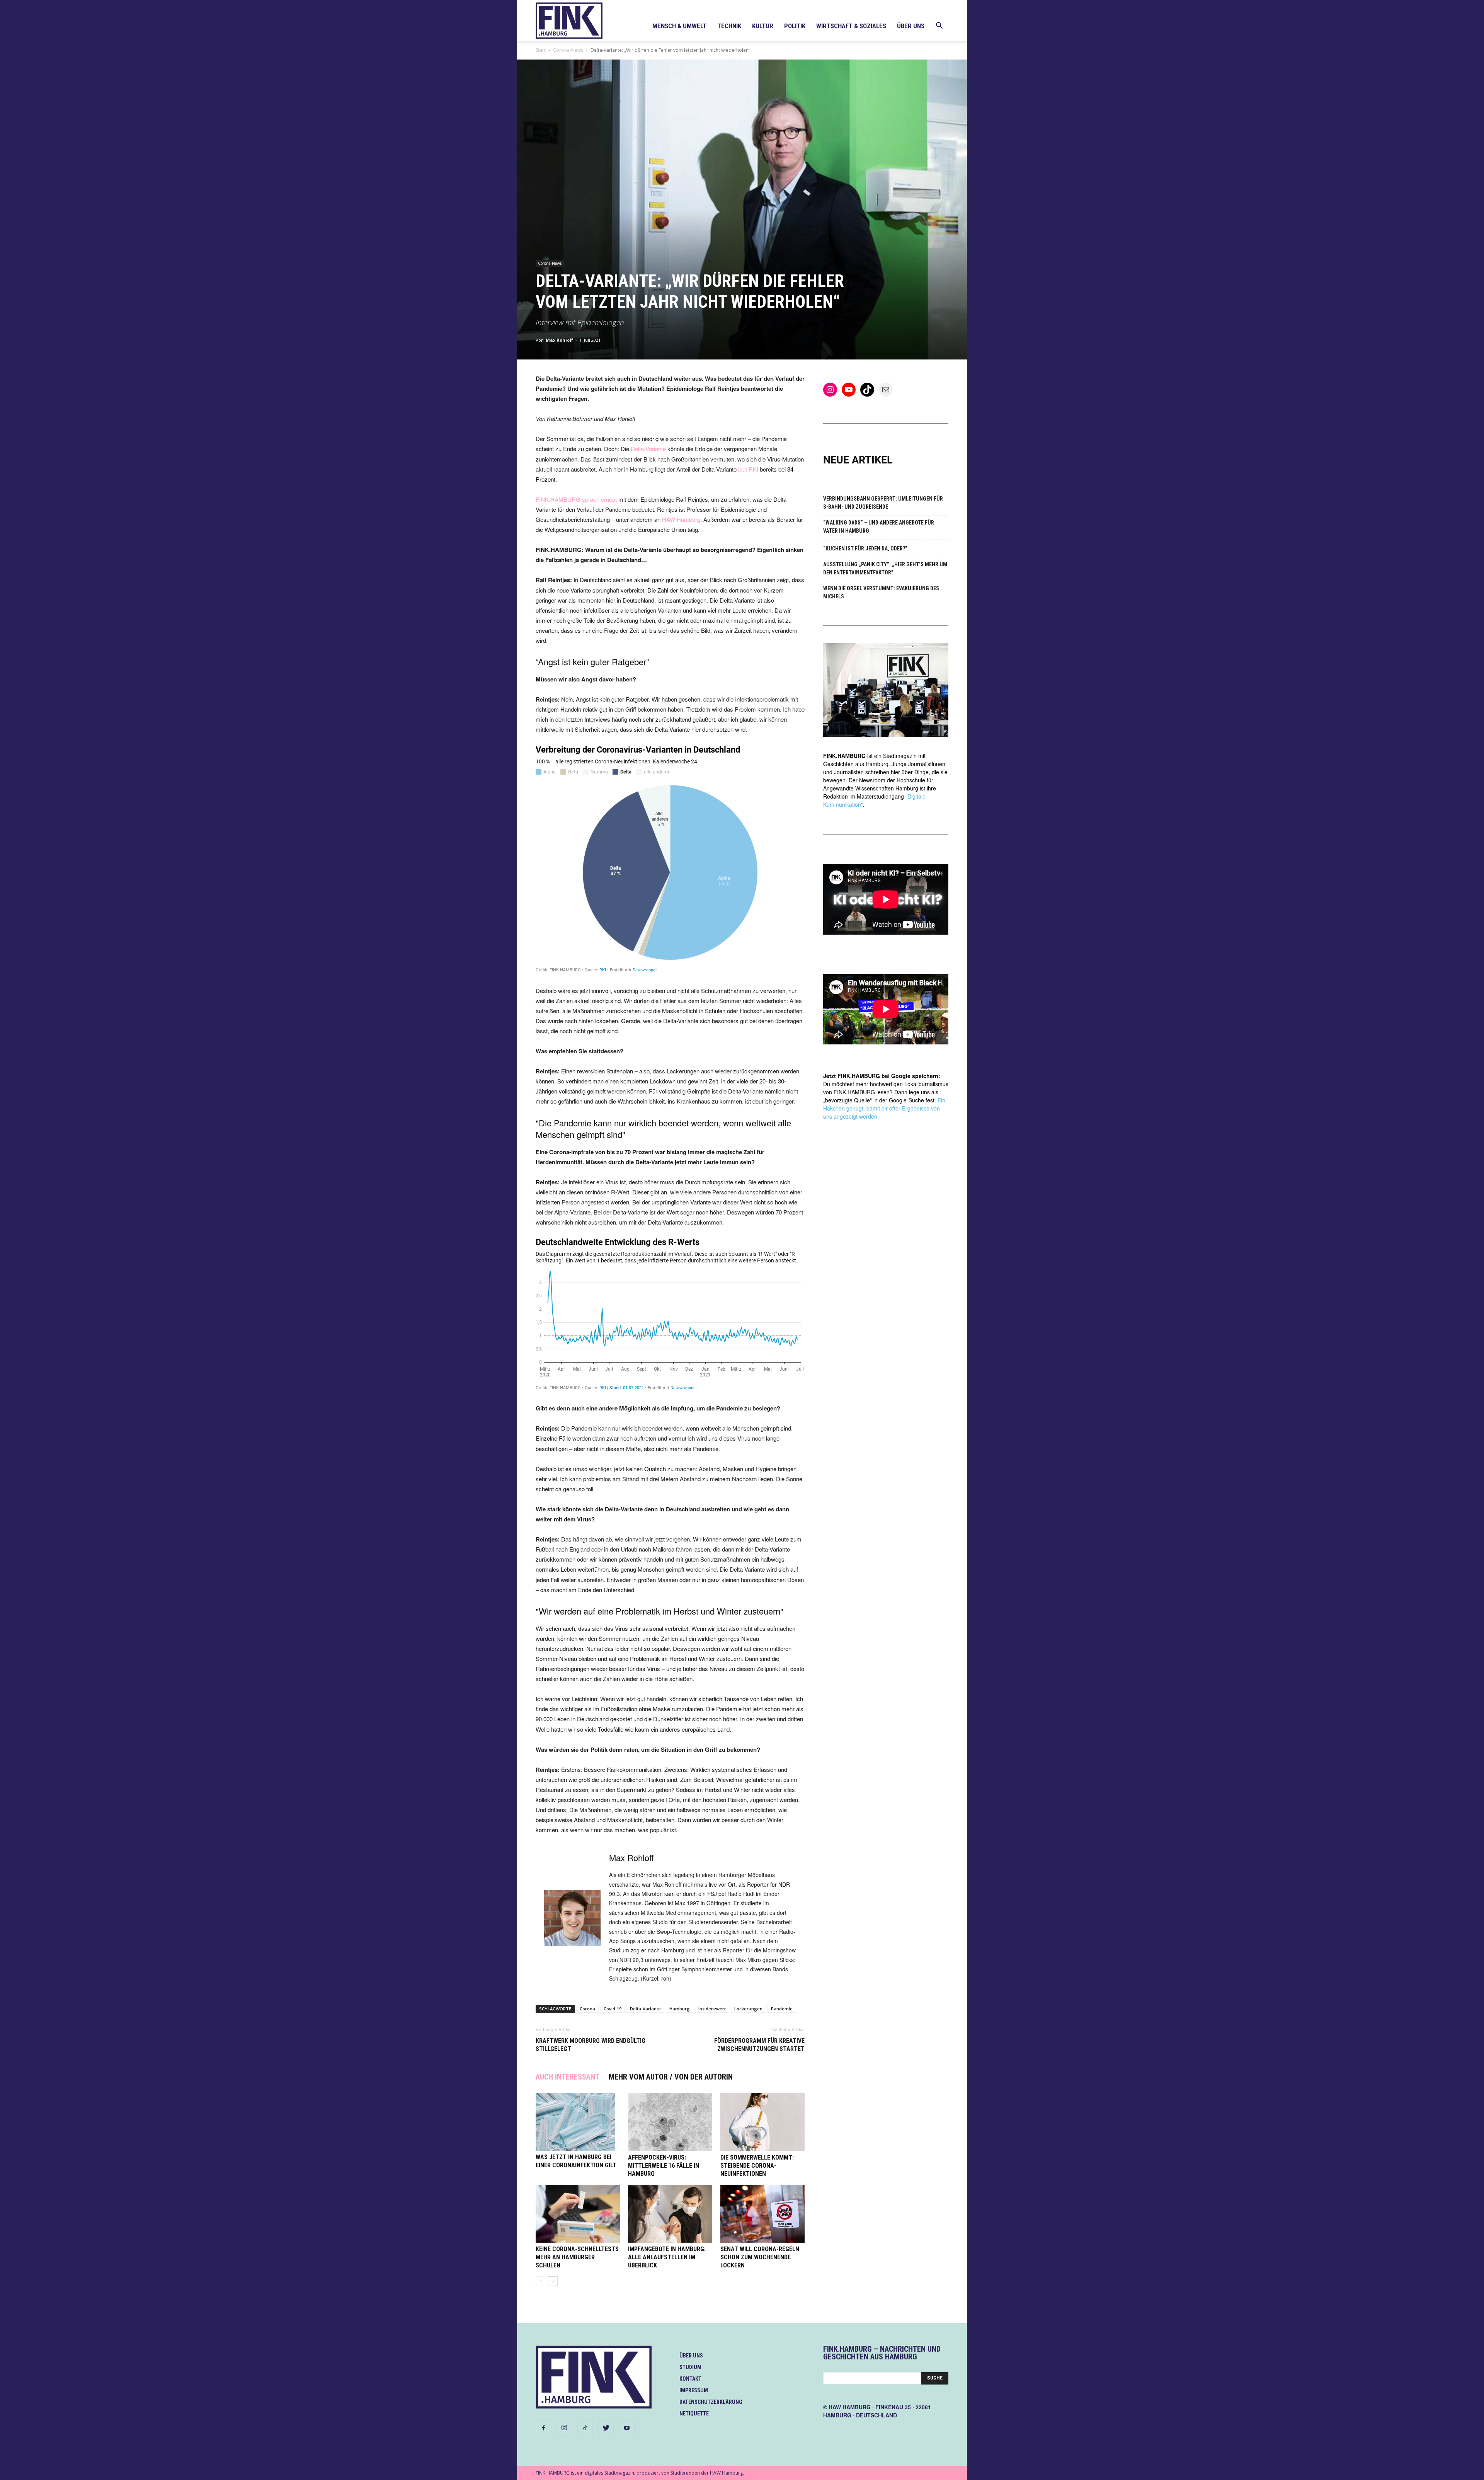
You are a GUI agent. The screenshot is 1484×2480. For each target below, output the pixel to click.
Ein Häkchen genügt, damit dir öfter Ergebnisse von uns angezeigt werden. (884, 1108)
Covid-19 (613, 2009)
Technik (729, 26)
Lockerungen (748, 2009)
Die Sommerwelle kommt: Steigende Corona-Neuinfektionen (757, 2166)
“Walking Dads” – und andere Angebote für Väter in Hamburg (879, 527)
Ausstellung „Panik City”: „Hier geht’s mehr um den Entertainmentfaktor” (885, 568)
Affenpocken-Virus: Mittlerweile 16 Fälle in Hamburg (664, 2166)
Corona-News (568, 50)
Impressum (694, 2390)
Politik (795, 26)
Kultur (763, 26)
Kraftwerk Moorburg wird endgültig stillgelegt (591, 2045)
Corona (587, 2009)
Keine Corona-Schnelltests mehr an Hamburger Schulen (577, 2257)
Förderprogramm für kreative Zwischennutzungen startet (759, 2045)
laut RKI (748, 469)
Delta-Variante (648, 449)
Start (541, 50)
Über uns (911, 26)
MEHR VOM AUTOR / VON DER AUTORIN (671, 2077)
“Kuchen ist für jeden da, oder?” (865, 548)
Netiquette (694, 2414)
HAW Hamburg (681, 519)
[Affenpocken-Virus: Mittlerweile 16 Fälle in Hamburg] (670, 2122)
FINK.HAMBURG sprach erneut (576, 499)
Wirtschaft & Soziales (851, 26)
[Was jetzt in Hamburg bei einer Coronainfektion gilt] (578, 2122)
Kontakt (690, 2379)
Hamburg (680, 2009)
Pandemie (782, 2009)
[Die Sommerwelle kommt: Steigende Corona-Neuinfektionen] (762, 2122)
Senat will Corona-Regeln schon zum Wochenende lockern (760, 2257)
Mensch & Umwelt (679, 26)
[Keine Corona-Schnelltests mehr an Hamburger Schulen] (578, 2214)
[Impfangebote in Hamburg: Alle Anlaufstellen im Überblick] (670, 2214)
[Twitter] (606, 2428)
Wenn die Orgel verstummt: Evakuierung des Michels (881, 592)
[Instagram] (564, 2428)
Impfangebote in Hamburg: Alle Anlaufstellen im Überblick (667, 2257)
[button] (939, 26)
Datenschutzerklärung (711, 2402)
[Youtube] (627, 2428)
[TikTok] (585, 2428)
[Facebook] (543, 2428)
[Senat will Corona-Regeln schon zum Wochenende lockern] (762, 2214)
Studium (690, 2367)
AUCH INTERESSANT (568, 2077)
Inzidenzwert (712, 2009)
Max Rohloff (559, 340)
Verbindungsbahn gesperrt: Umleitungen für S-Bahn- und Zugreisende (883, 503)
